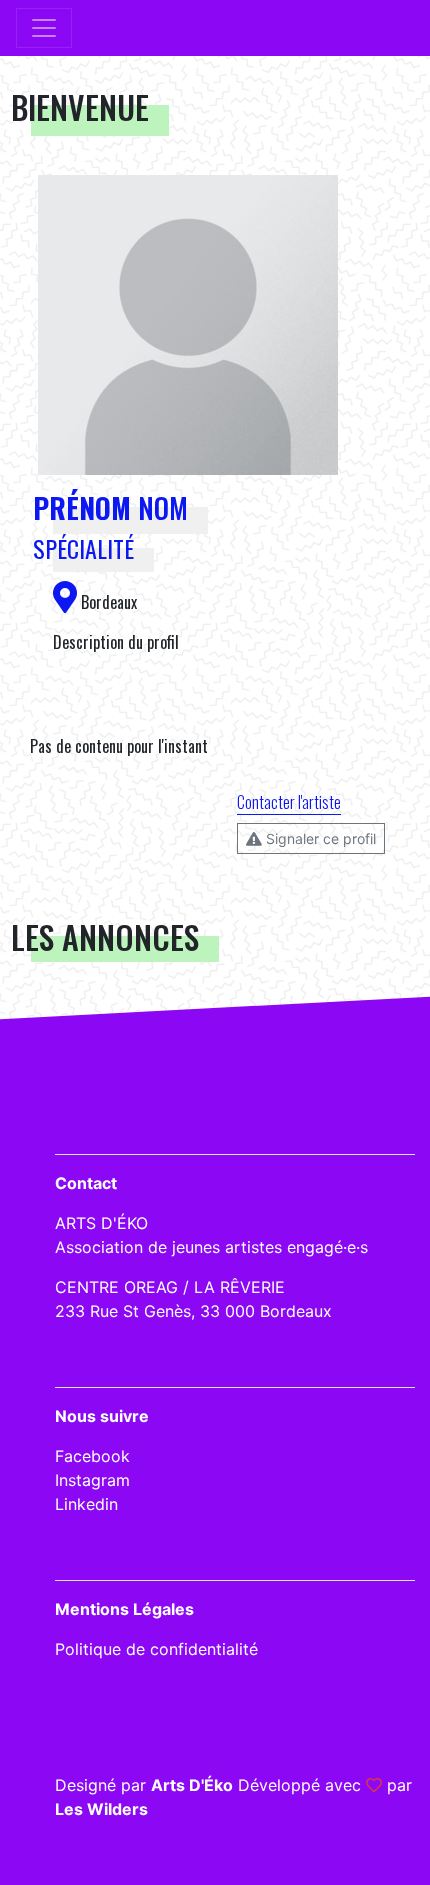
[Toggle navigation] (44, 28)
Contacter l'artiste (289, 802)
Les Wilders (101, 1809)
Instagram (92, 1480)
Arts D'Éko (192, 1785)
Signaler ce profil (319, 838)
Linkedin (86, 1504)
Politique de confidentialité (156, 1649)
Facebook (92, 1456)
